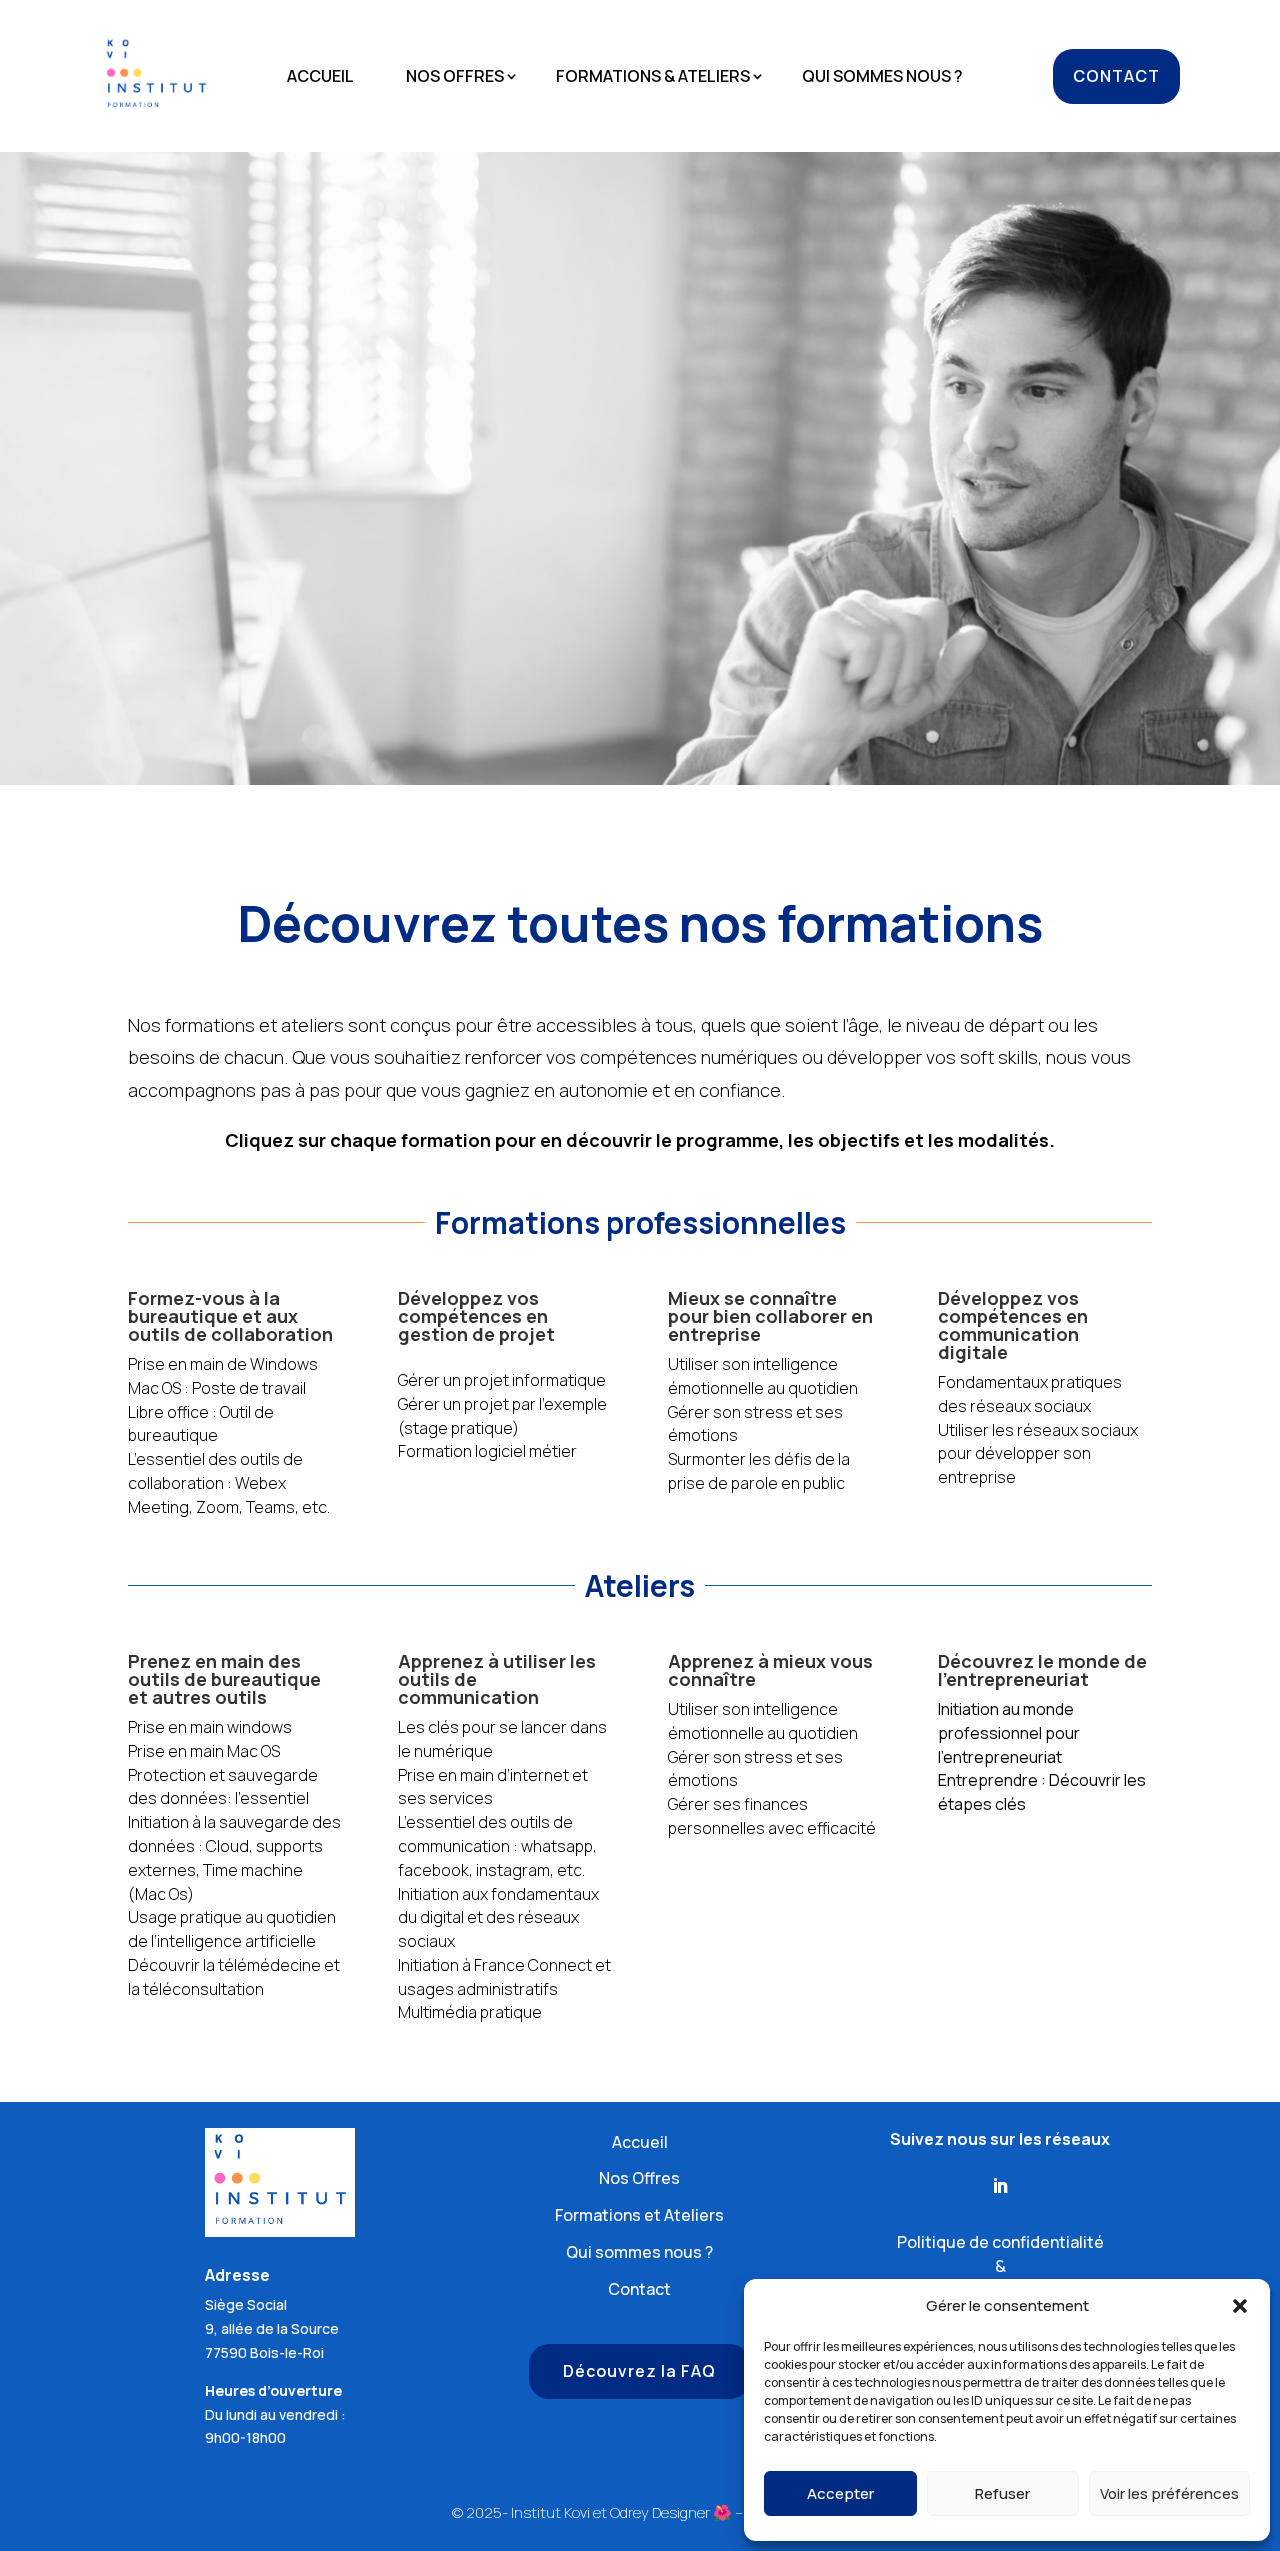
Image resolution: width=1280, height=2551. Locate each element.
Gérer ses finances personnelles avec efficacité (772, 1816)
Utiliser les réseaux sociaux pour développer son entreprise (1038, 1454)
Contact (1116, 76)
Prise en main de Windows (223, 1364)
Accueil (320, 78)
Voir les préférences (1169, 2493)
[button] (1240, 2306)
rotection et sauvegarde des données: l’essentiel (223, 1787)
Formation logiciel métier (487, 1451)
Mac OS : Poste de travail (217, 1388)
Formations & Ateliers (653, 78)
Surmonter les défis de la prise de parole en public (759, 1471)
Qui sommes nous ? (882, 78)
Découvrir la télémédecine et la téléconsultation (234, 1977)
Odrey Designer (660, 2512)
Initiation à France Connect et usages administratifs (504, 1977)
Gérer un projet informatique (502, 1380)
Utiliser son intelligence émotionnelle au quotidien (763, 1376)
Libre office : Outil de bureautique (201, 1424)
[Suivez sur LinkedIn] (1000, 2186)
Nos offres (455, 78)
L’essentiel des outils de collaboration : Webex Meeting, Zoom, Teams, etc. (229, 1483)
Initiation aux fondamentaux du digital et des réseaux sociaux (498, 1918)
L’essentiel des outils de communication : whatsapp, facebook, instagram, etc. (497, 1846)
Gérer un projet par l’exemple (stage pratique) (502, 1416)
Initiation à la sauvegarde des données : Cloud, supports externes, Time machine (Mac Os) (234, 1857)
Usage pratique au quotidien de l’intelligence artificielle (232, 1929)
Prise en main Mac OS (204, 1751)
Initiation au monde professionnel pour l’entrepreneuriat (1009, 1733)
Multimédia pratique (470, 2012)
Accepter (840, 2493)
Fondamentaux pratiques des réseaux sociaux (1030, 1394)
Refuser (1002, 2493)
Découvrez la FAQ (639, 2371)
